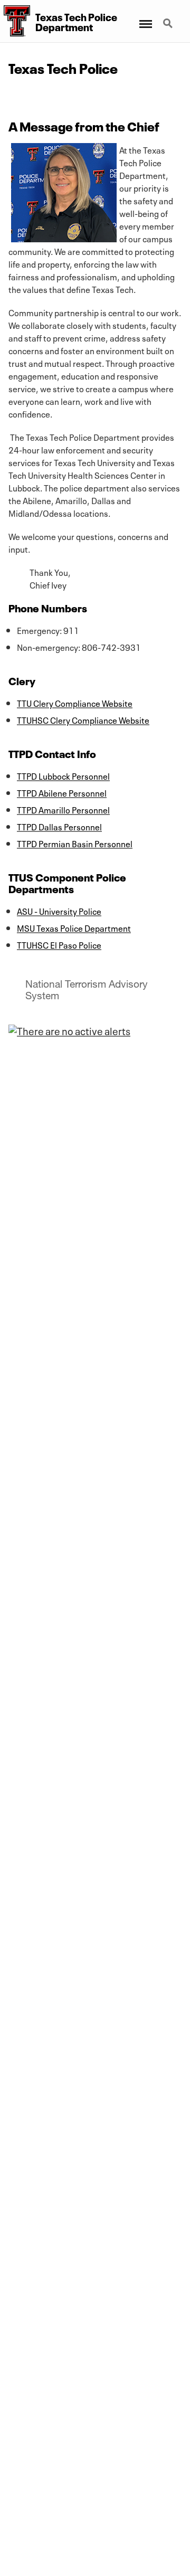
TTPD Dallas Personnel (59, 826)
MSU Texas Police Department (74, 927)
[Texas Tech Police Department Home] (15, 21)
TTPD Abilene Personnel (62, 792)
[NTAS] (69, 1030)
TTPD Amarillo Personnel (63, 809)
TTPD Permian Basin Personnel (75, 843)
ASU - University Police (59, 911)
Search (169, 17)
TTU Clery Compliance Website (75, 703)
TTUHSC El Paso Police (59, 944)
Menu (145, 17)
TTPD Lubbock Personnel (63, 775)
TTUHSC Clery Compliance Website (83, 719)
